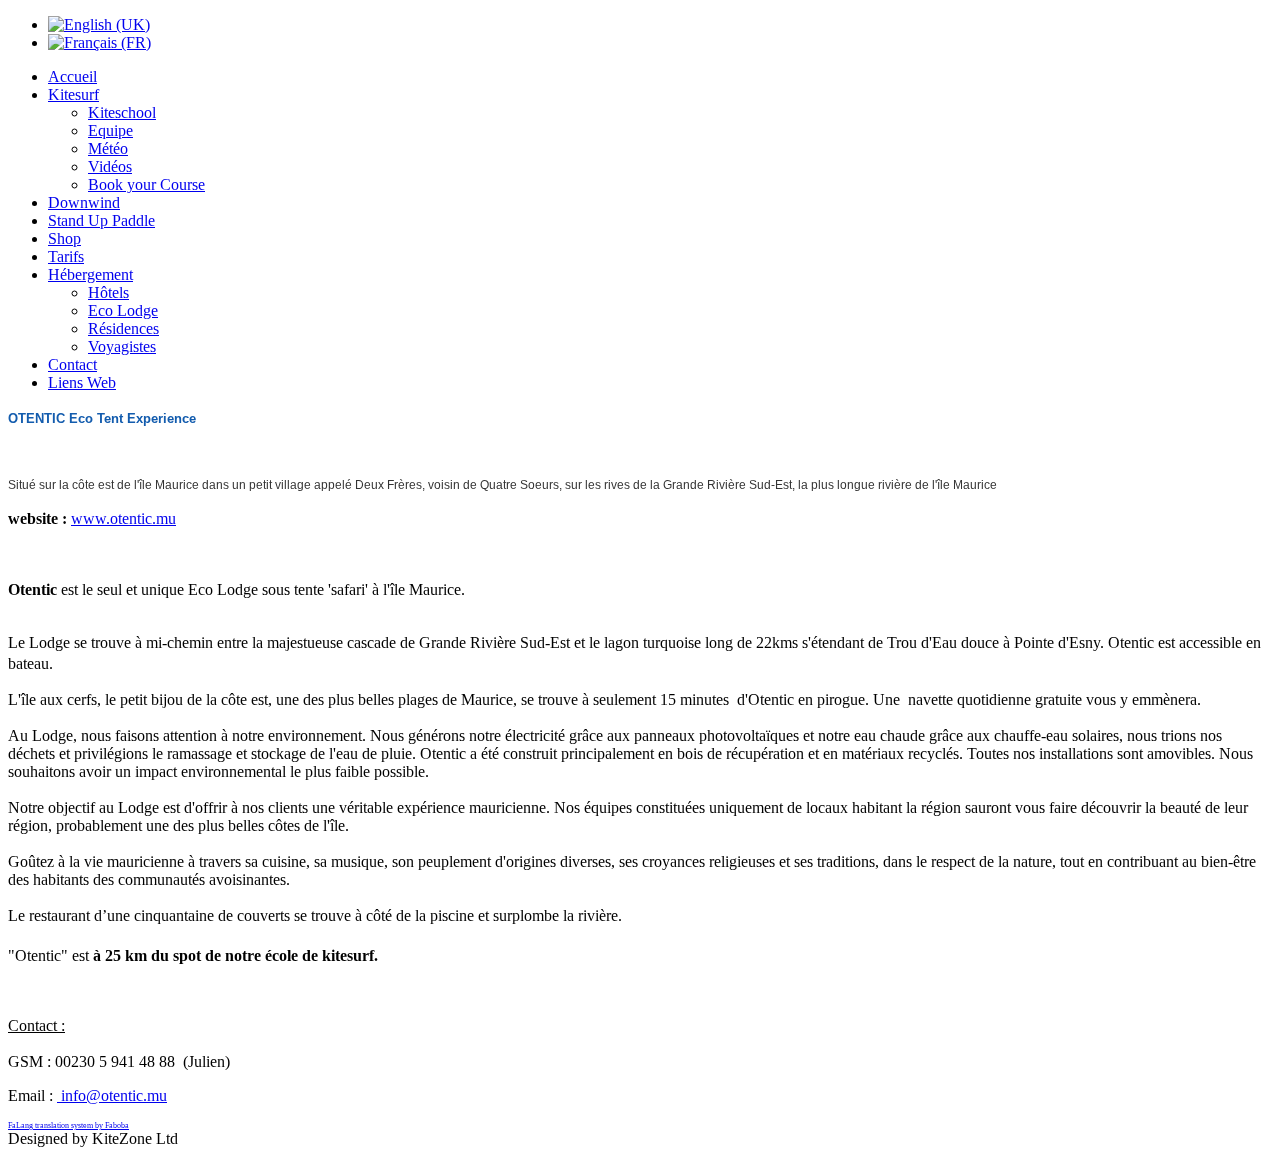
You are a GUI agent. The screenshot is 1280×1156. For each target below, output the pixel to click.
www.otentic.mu (123, 518)
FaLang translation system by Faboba (68, 1125)
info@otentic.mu (114, 1095)
